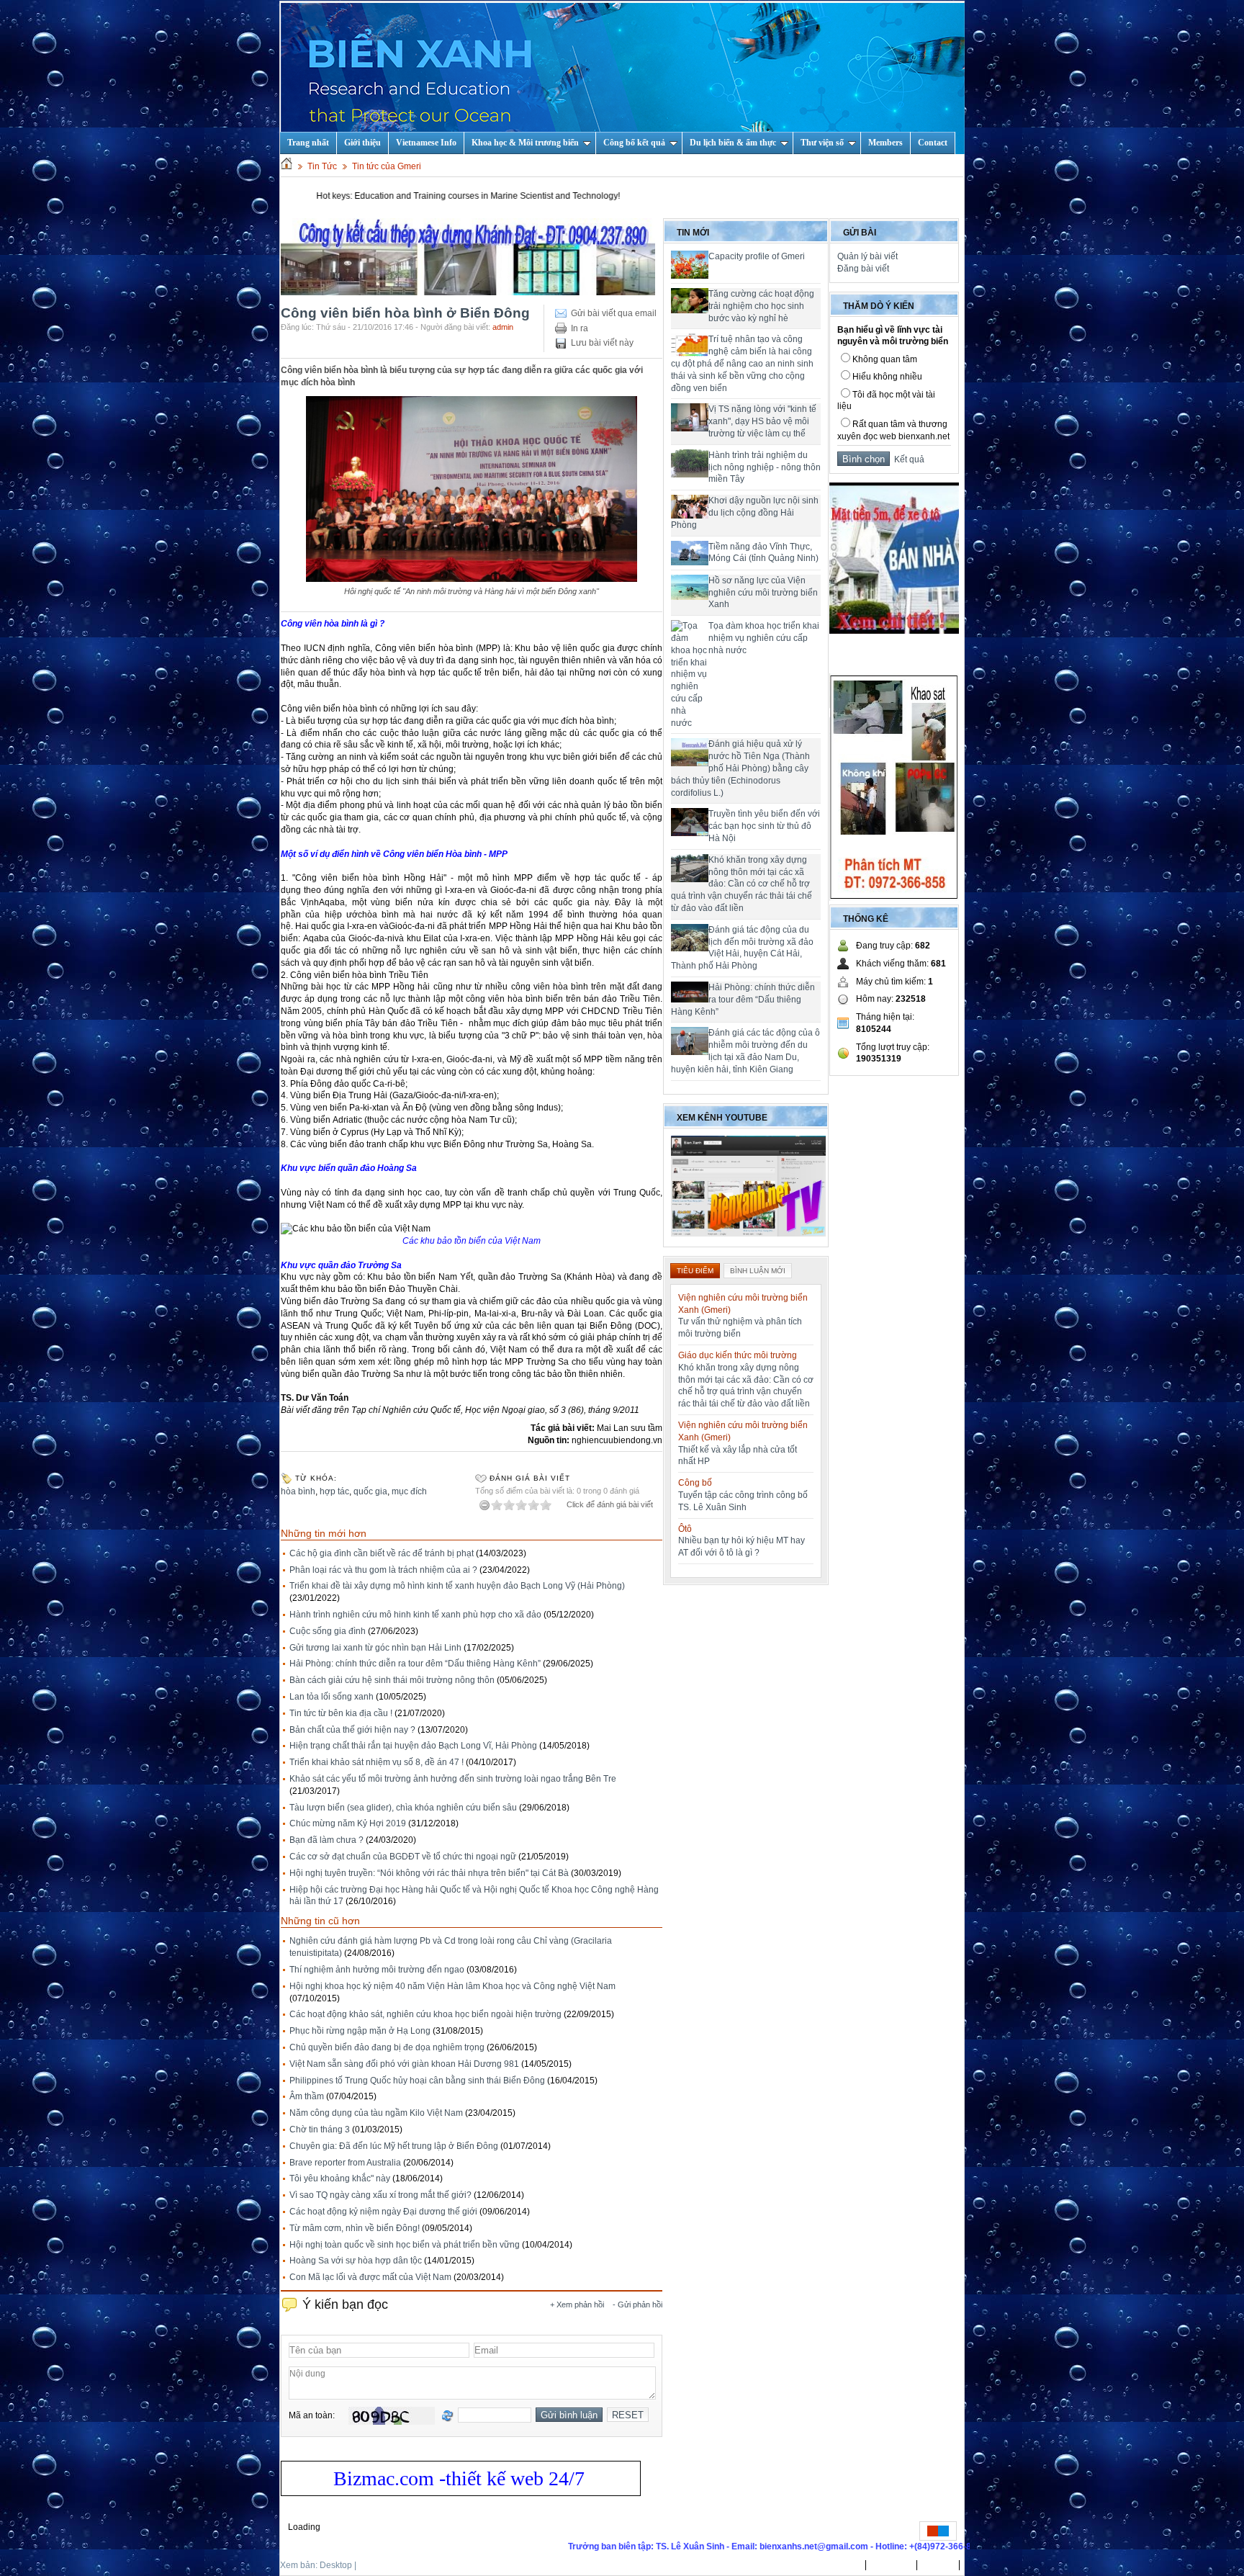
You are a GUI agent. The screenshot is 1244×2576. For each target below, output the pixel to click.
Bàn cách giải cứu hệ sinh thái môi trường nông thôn (392, 1680)
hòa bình (298, 1491)
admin (503, 327)
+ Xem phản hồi (577, 2305)
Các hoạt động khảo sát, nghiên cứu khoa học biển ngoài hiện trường (425, 2014)
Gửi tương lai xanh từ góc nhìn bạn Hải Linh (375, 1648)
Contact (933, 143)
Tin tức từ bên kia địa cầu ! (341, 1713)
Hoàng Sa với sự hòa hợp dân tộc (356, 2261)
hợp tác (334, 1491)
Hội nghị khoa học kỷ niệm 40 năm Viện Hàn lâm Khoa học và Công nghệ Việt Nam (452, 1986)
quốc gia (370, 1491)
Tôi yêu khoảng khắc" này (340, 2178)
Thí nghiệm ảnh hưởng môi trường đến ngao (377, 1970)
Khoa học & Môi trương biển (525, 143)
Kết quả (907, 459)
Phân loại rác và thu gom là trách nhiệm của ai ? (383, 1570)
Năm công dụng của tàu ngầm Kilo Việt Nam (376, 2113)
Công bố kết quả (634, 143)
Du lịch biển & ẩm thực (733, 143)
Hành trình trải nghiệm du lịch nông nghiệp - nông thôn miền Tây (765, 467)
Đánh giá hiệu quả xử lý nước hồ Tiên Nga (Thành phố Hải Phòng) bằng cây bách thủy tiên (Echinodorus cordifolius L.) (740, 768)
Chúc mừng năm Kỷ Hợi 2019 (348, 1823)
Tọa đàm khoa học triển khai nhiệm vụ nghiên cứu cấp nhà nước (764, 638)
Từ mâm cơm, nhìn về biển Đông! (355, 2228)
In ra (580, 328)
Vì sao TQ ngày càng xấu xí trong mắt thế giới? (380, 2195)
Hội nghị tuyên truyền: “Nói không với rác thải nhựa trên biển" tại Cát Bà (429, 1873)
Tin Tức (322, 166)
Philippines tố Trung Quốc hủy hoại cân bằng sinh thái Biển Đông (417, 2081)
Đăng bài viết (863, 269)
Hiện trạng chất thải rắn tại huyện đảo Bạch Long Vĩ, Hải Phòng (413, 1746)
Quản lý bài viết (867, 256)
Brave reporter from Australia (345, 2163)
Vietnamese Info (426, 143)
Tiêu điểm (695, 1271)
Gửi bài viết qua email (614, 313)
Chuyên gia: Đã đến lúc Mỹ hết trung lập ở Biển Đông (394, 2146)
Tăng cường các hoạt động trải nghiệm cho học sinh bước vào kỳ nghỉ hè (761, 306)
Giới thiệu (362, 143)
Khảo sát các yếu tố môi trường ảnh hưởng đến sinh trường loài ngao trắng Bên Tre (453, 1779)
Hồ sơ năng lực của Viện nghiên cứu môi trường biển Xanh (763, 593)
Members (885, 143)
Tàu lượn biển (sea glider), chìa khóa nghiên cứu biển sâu (403, 1808)
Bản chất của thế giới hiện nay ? (352, 1730)
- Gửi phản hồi (637, 2305)
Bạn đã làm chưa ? (326, 1840)
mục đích (409, 1491)
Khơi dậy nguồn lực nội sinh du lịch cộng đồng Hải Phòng (745, 513)
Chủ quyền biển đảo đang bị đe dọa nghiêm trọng (387, 2047)
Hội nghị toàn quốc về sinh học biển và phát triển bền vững (405, 2245)
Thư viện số (822, 143)
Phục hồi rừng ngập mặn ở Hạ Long (360, 2031)
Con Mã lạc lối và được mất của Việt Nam (370, 2277)
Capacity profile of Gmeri (757, 256)
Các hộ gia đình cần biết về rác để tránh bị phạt (382, 1553)
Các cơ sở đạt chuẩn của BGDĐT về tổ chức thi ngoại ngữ (403, 1857)
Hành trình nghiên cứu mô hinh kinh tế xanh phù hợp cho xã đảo (415, 1615)
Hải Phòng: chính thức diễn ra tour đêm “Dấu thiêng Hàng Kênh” (415, 1664)
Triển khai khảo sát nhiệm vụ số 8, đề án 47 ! (377, 1762)
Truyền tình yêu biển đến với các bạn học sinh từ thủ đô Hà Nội (764, 826)
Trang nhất (838, 2565)
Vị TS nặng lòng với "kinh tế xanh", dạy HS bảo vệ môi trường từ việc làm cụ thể (762, 421)
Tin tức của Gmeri (387, 166)
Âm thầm (307, 2096)
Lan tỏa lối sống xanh (332, 1697)
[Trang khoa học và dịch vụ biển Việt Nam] (623, 78)
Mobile (372, 2565)
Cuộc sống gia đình (328, 1631)
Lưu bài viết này (602, 343)
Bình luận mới (758, 1271)
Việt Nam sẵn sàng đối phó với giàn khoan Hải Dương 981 (404, 2064)
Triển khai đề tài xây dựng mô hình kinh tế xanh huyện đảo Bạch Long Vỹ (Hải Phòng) (457, 1586)
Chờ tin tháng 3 (320, 2130)
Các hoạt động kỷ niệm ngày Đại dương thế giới (383, 2212)
